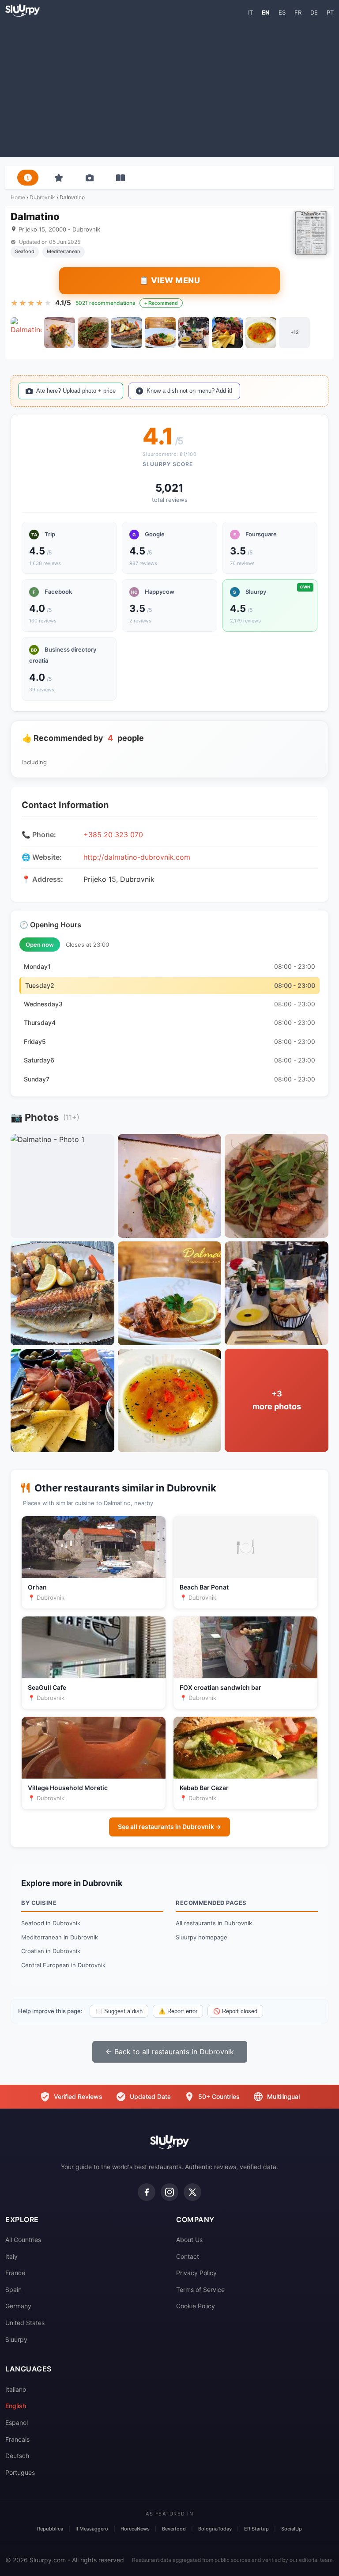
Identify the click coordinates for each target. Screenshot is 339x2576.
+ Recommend (161, 303)
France (15, 2273)
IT (250, 12)
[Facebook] (147, 2192)
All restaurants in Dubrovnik (214, 1923)
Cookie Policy (196, 2306)
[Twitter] (192, 2192)
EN (266, 12)
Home (18, 197)
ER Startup (256, 2529)
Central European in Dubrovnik (63, 1965)
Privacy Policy (196, 2273)
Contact (188, 2256)
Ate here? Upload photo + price (76, 391)
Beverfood (174, 2529)
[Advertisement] (169, 87)
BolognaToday (215, 2529)
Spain (13, 2290)
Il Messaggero (92, 2529)
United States (25, 2323)
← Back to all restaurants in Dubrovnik (170, 2052)
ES (282, 12)
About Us (189, 2240)
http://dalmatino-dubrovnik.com (137, 857)
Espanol (17, 2422)
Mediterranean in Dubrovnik (60, 1937)
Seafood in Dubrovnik (51, 1923)
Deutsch (17, 2456)
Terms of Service (200, 2290)
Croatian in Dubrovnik (51, 1951)
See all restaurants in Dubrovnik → (169, 1827)
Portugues (20, 2472)
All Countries (23, 2240)
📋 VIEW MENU (170, 280)
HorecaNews (135, 2529)
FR (298, 12)
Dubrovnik (42, 197)
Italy (11, 2256)
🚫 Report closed (235, 2011)
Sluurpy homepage (202, 1937)
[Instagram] (169, 2192)
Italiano (16, 2389)
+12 (295, 332)
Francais (17, 2439)
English (16, 2406)
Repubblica (50, 2529)
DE (314, 12)
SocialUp (292, 2529)
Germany (18, 2306)
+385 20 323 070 (113, 835)
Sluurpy (16, 2339)
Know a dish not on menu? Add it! (190, 391)
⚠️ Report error (178, 2011)
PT (330, 12)
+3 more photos (277, 1400)
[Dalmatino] (26, 333)
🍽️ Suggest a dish (119, 2011)
